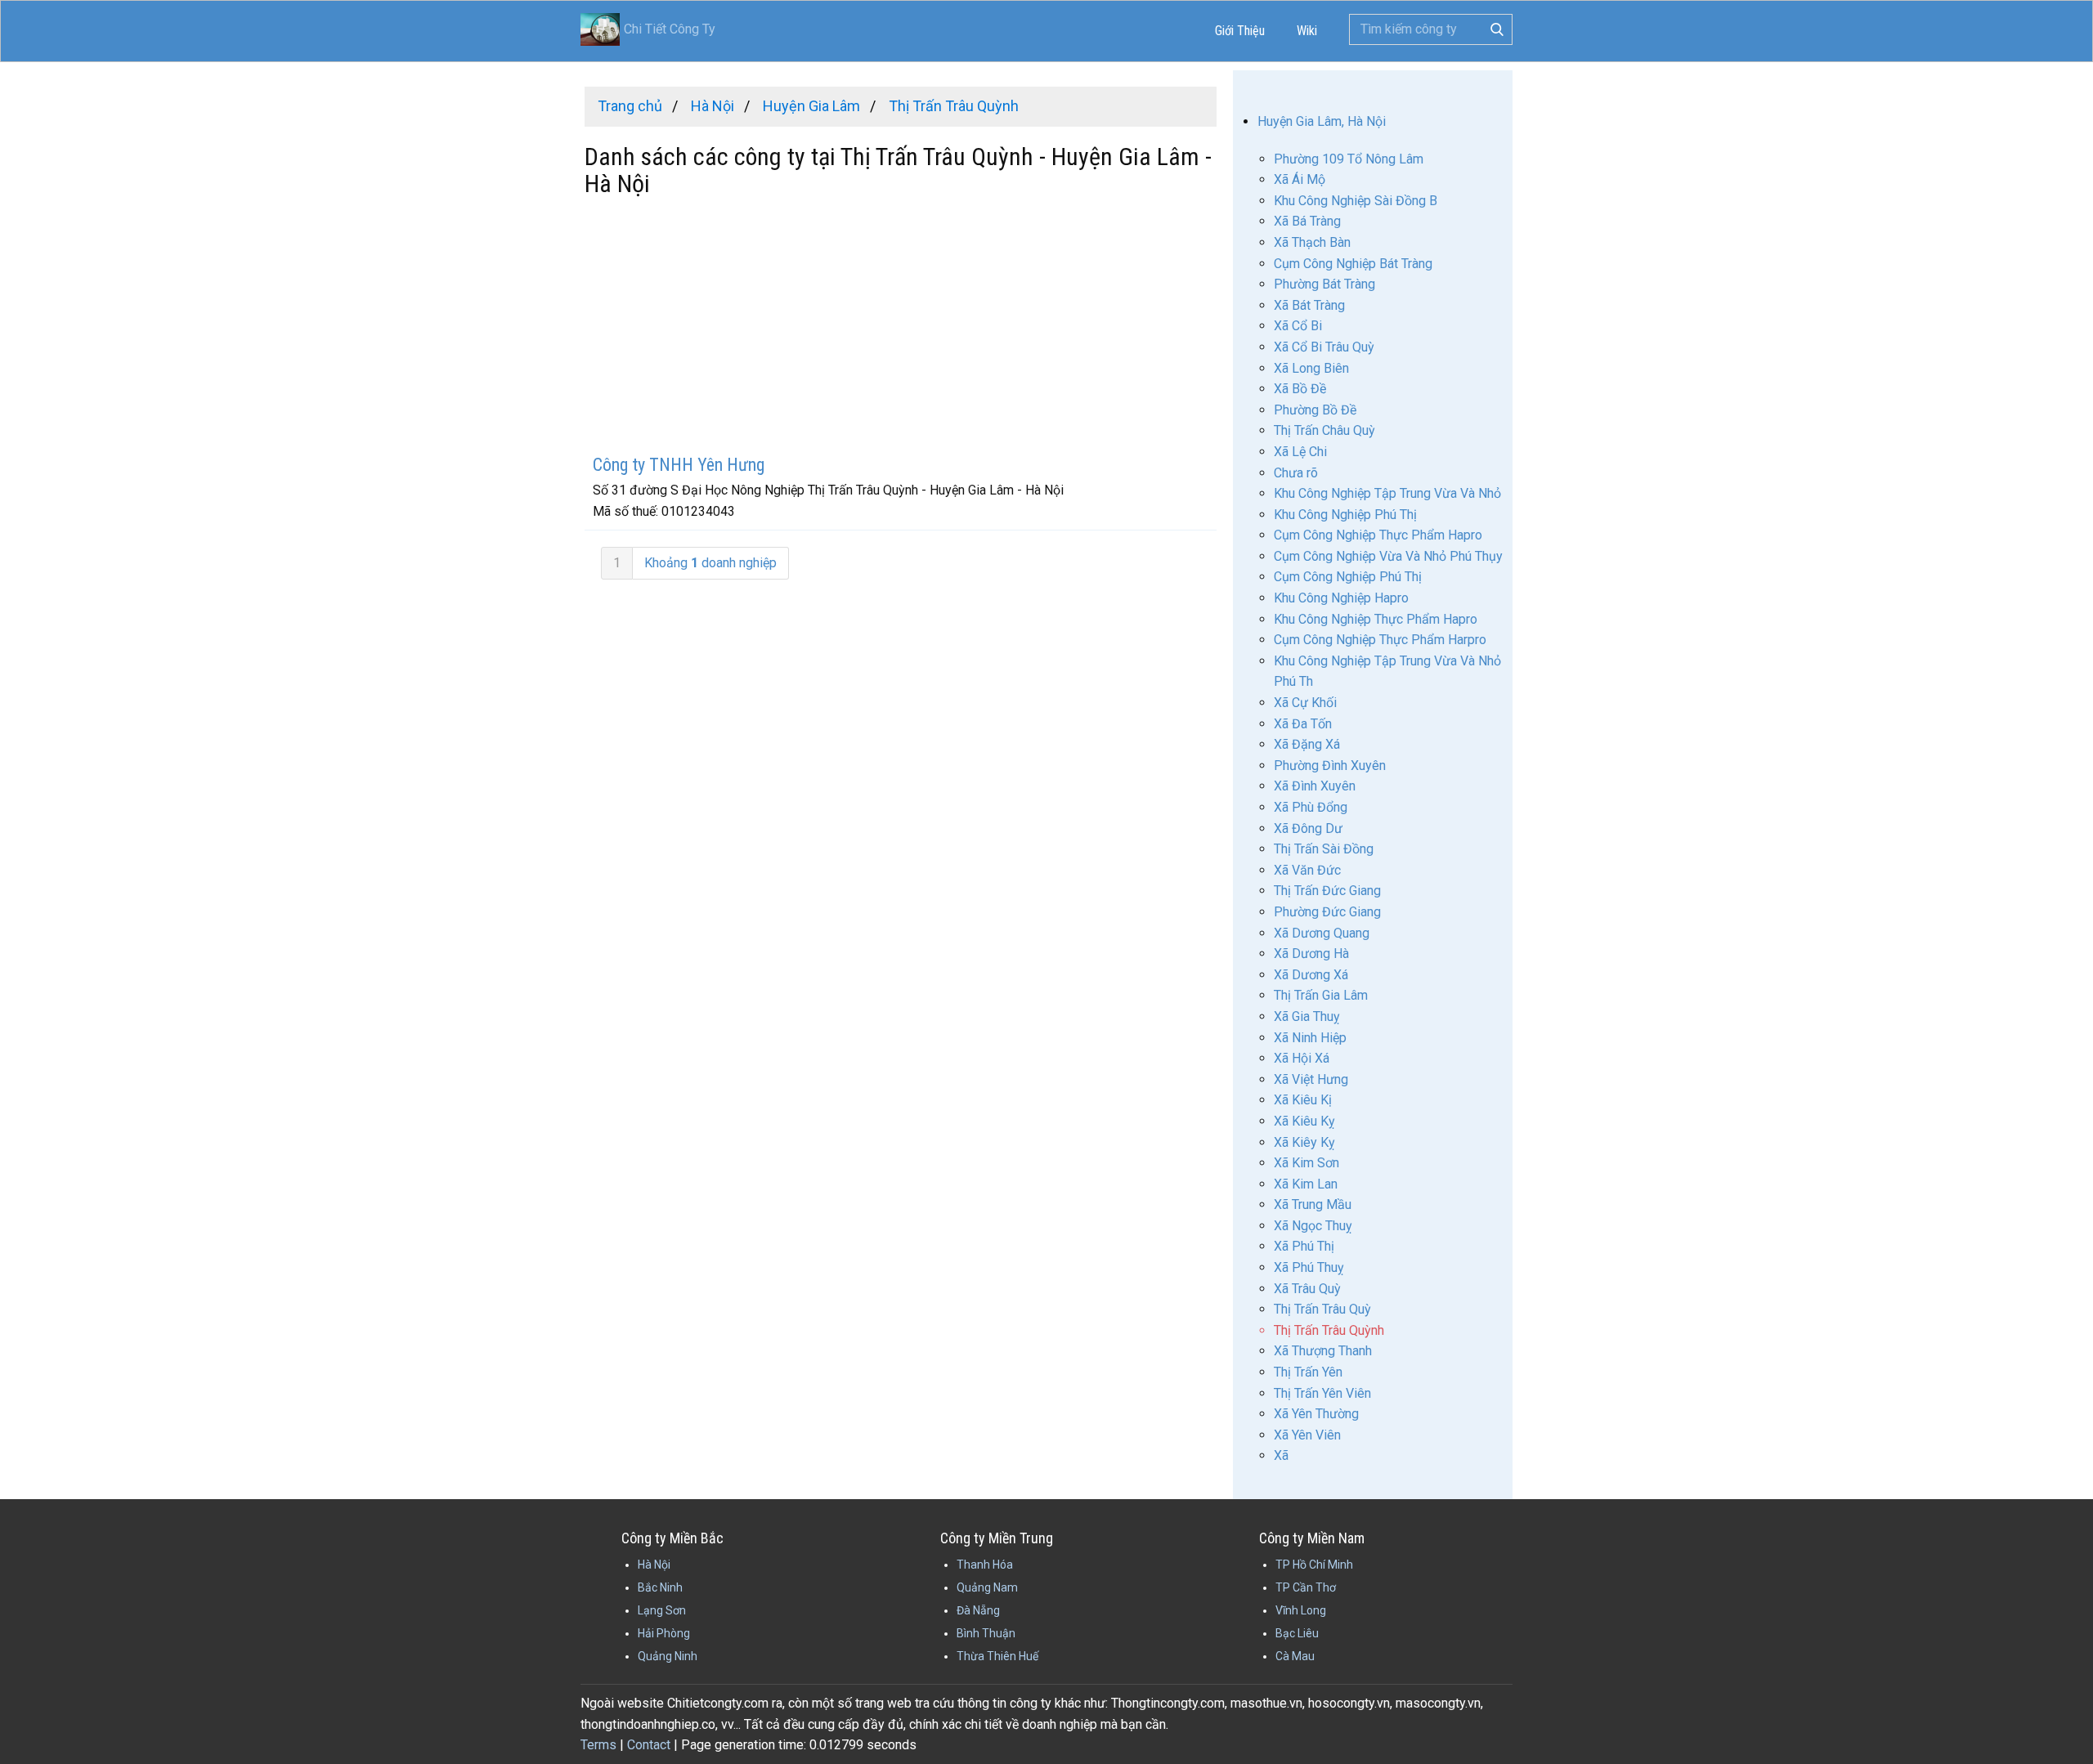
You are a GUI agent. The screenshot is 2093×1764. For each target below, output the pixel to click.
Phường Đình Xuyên (1330, 766)
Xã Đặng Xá (1307, 744)
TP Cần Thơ (1306, 1587)
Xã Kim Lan (1306, 1184)
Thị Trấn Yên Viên (1322, 1393)
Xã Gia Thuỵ (1307, 1016)
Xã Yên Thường (1316, 1414)
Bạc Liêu (1297, 1633)
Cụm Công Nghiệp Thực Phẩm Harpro (1380, 640)
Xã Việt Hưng (1311, 1079)
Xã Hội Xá (1302, 1058)
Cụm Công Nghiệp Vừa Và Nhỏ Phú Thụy (1388, 556)
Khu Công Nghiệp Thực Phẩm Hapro (1376, 619)
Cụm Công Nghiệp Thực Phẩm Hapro (1378, 535)
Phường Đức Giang (1327, 912)
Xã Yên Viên (1307, 1435)
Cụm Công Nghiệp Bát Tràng (1353, 264)
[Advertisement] (901, 328)
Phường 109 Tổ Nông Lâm (1349, 159)
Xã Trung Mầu (1313, 1204)
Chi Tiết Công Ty (670, 29)
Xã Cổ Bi (1298, 326)
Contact (649, 1745)
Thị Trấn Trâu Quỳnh (1329, 1330)
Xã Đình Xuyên (1315, 786)
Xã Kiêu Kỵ (1304, 1121)
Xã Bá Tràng (1307, 221)
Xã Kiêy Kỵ (1304, 1142)
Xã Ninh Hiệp (1310, 1038)
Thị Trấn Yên (1308, 1372)
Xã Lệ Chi (1300, 452)
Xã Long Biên (1311, 368)
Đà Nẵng (978, 1610)
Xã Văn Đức (1307, 870)
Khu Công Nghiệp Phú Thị (1345, 515)
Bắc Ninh (660, 1587)
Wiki (1307, 31)
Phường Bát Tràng (1324, 284)
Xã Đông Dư (1308, 828)
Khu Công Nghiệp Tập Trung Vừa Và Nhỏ (1387, 493)
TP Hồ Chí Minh (1314, 1565)
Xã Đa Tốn (1303, 724)
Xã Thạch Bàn (1312, 242)
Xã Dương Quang (1322, 933)
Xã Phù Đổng (1311, 807)
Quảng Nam (987, 1587)
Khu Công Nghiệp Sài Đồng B (1356, 201)
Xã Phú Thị (1304, 1246)
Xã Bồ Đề (1300, 389)
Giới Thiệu (1240, 31)
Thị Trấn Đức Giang (1327, 891)
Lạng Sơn (662, 1610)
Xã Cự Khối (1305, 703)
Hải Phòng (664, 1633)
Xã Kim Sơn (1306, 1163)
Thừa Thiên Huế (997, 1656)
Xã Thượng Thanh (1323, 1351)
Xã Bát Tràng (1309, 305)
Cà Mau (1295, 1656)
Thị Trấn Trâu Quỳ (1322, 1309)
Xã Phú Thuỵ (1309, 1267)
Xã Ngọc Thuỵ (1313, 1226)
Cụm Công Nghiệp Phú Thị (1348, 577)
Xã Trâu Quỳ (1307, 1289)
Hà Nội (654, 1565)
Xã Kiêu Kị (1303, 1100)
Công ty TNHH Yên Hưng (679, 465)
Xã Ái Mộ (1300, 179)
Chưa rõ (1296, 473)
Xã (1281, 1455)
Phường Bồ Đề (1315, 410)
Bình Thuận (986, 1633)
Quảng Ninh (668, 1656)
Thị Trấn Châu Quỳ (1324, 430)
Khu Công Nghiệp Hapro (1341, 598)
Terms (598, 1745)
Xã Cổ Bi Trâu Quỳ (1324, 347)
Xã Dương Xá (1311, 975)
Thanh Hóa (985, 1565)
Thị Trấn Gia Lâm (1321, 995)
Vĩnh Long (1301, 1610)
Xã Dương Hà (1311, 954)
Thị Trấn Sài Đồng (1324, 849)
